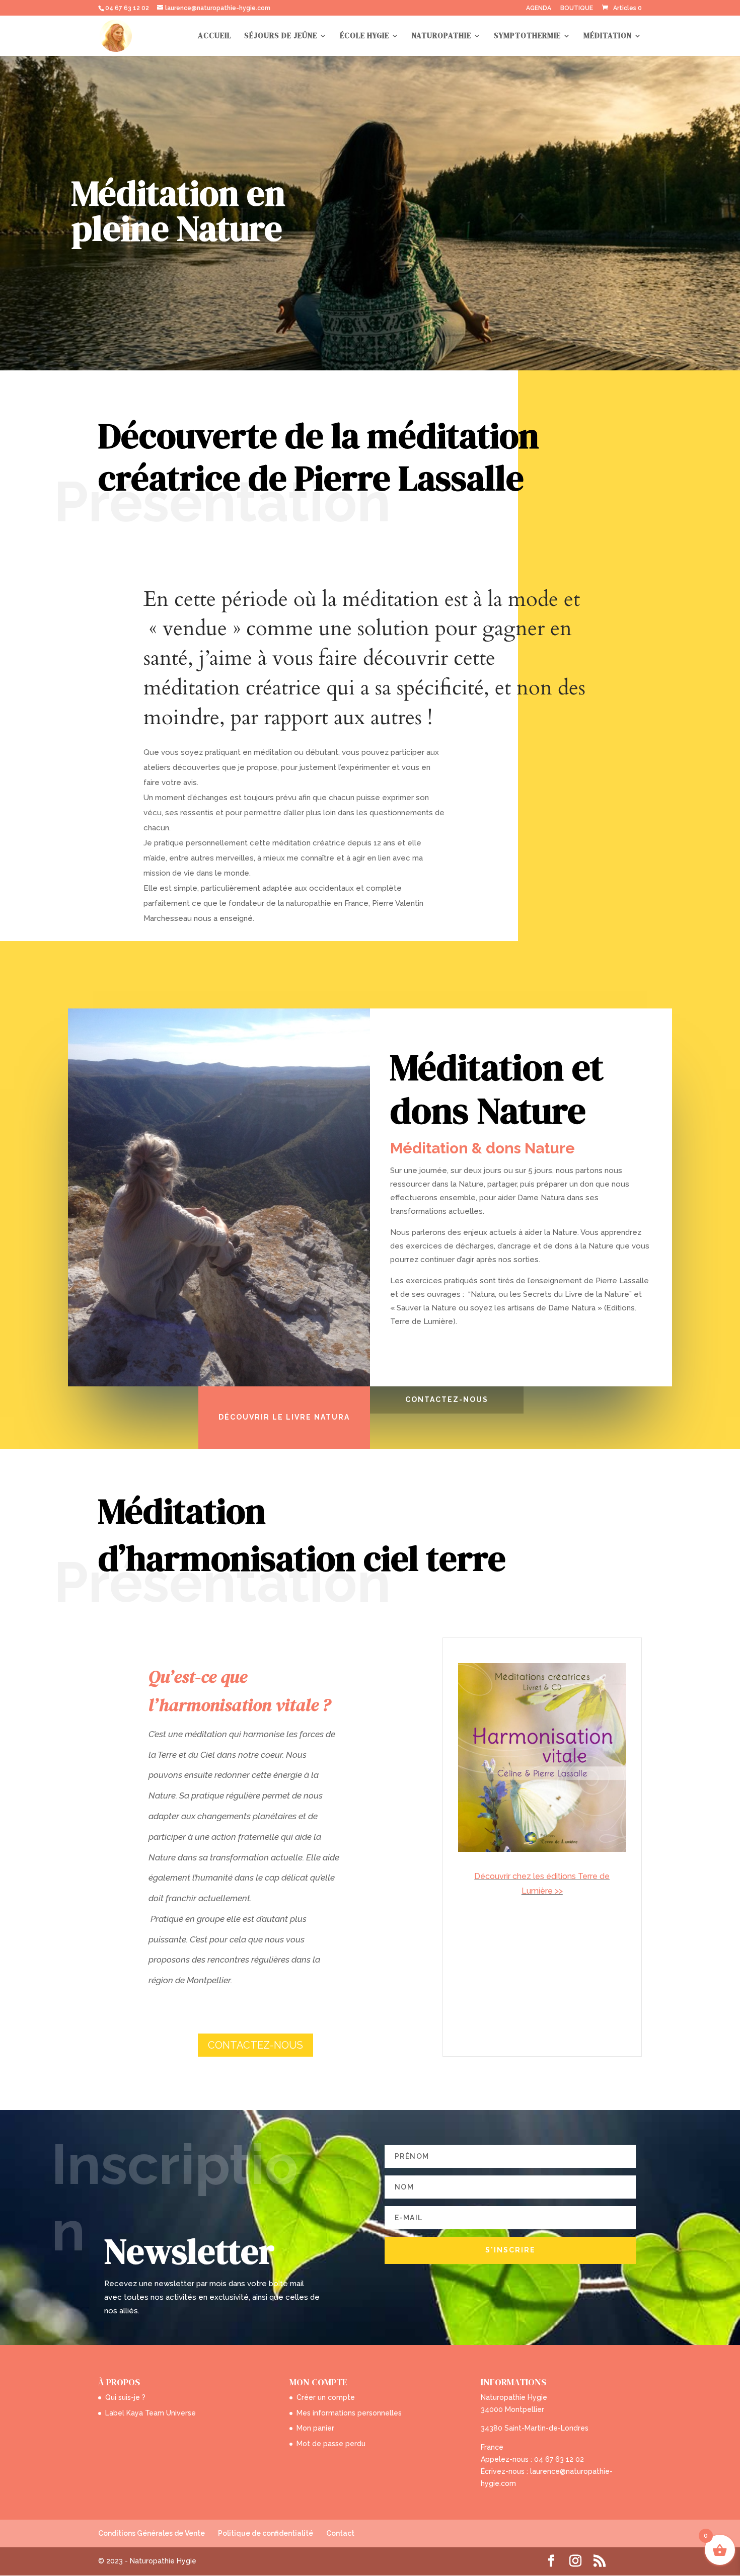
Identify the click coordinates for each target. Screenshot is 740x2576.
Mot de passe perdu (331, 2444)
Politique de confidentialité (266, 2533)
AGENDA (539, 8)
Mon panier (315, 2428)
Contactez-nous (447, 1399)
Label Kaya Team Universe (151, 2413)
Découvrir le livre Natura (284, 1417)
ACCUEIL (215, 36)
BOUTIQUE (577, 8)
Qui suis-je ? (125, 2397)
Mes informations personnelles (349, 2413)
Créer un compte (326, 2397)
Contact (340, 2533)
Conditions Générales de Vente (152, 2533)
